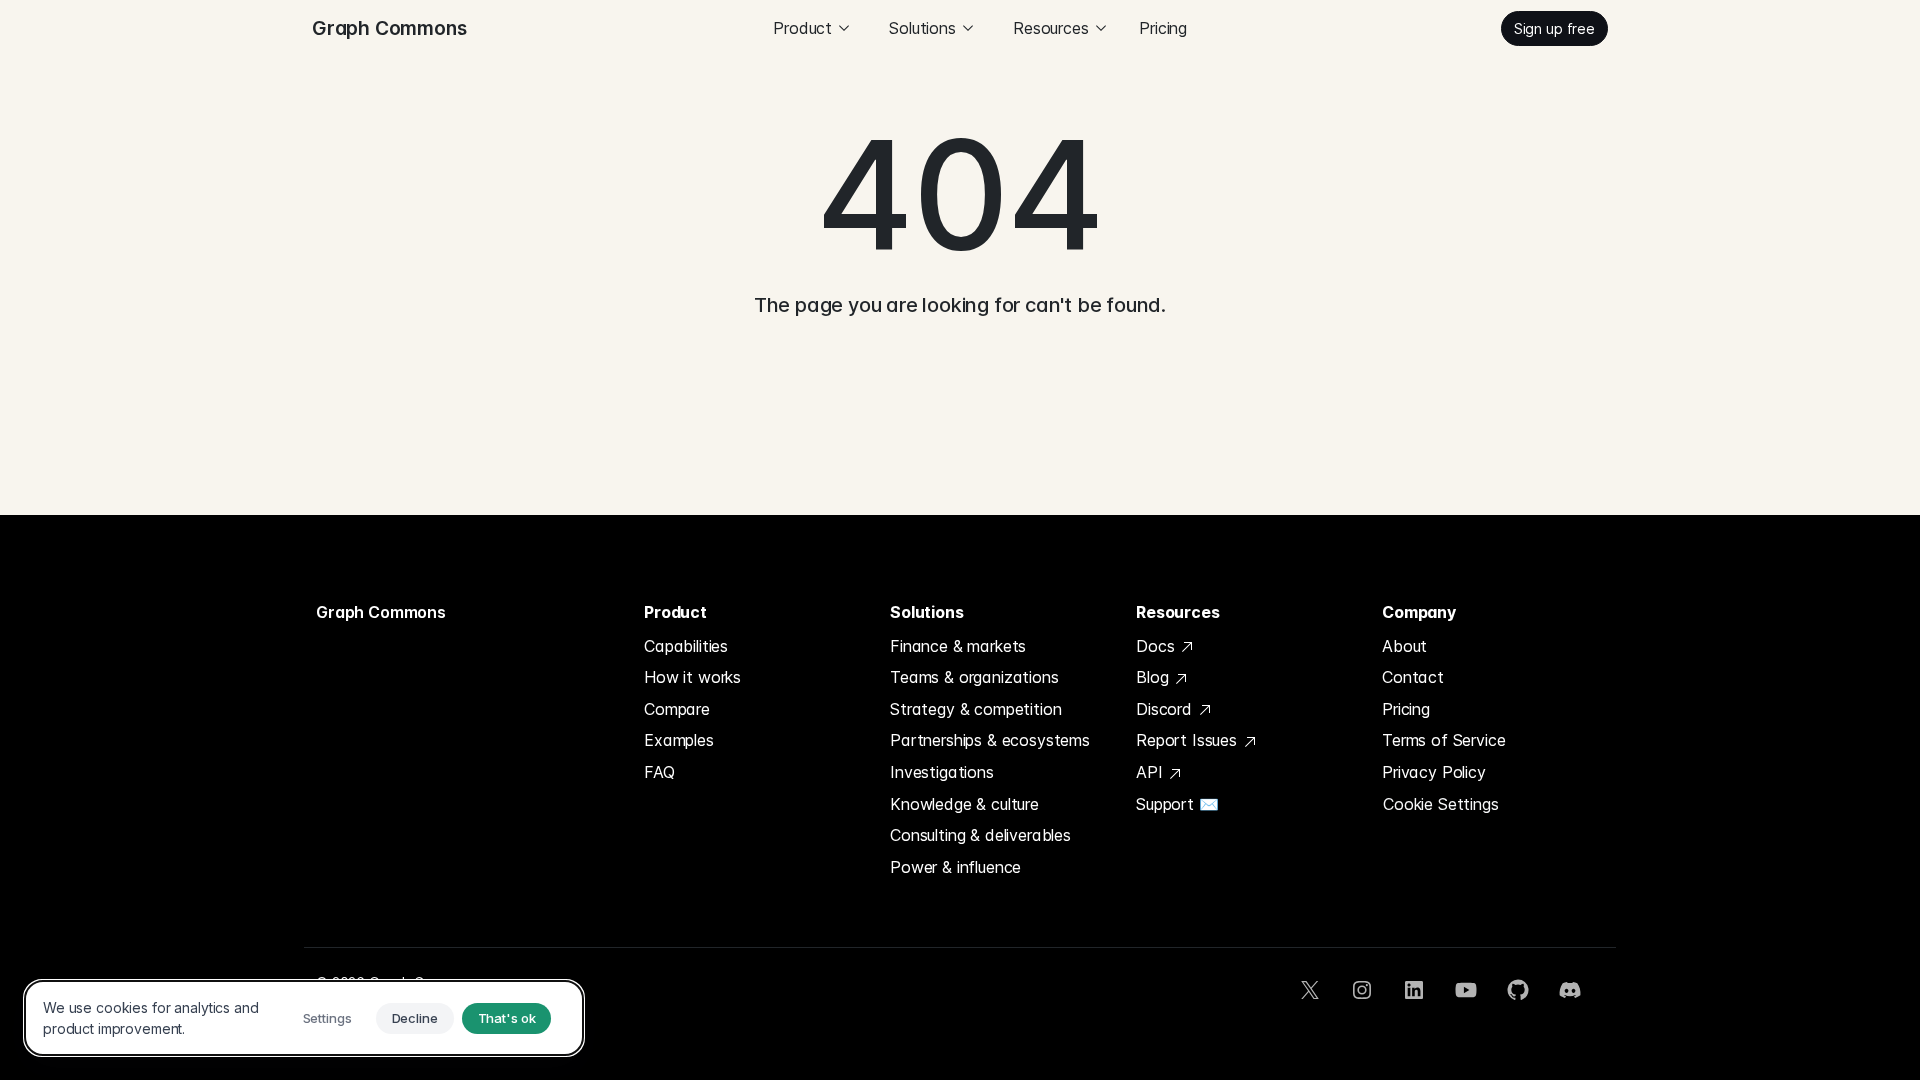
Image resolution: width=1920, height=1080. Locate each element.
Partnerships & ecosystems (990, 740)
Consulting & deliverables (980, 835)
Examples (679, 740)
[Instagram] (1362, 990)
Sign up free (1554, 28)
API (1151, 772)
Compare (677, 709)
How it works (692, 677)
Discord (1166, 709)
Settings (327, 1018)
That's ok (507, 1018)
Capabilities (686, 646)
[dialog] (304, 1018)
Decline (415, 1018)
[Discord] (1570, 990)
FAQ (659, 772)
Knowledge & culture (964, 804)
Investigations (942, 772)
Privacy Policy (1434, 772)
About (1404, 646)
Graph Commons (381, 612)
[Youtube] (1466, 990)
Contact (1413, 677)
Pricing (1163, 28)
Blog (1154, 677)
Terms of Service (1443, 740)
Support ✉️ (1177, 804)
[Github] (1518, 990)
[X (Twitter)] (1310, 990)
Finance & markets (958, 646)
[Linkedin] (1414, 990)
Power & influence (955, 867)
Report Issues (1189, 740)
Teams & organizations (974, 677)
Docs (1157, 646)
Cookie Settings (1441, 804)
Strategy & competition (975, 709)
